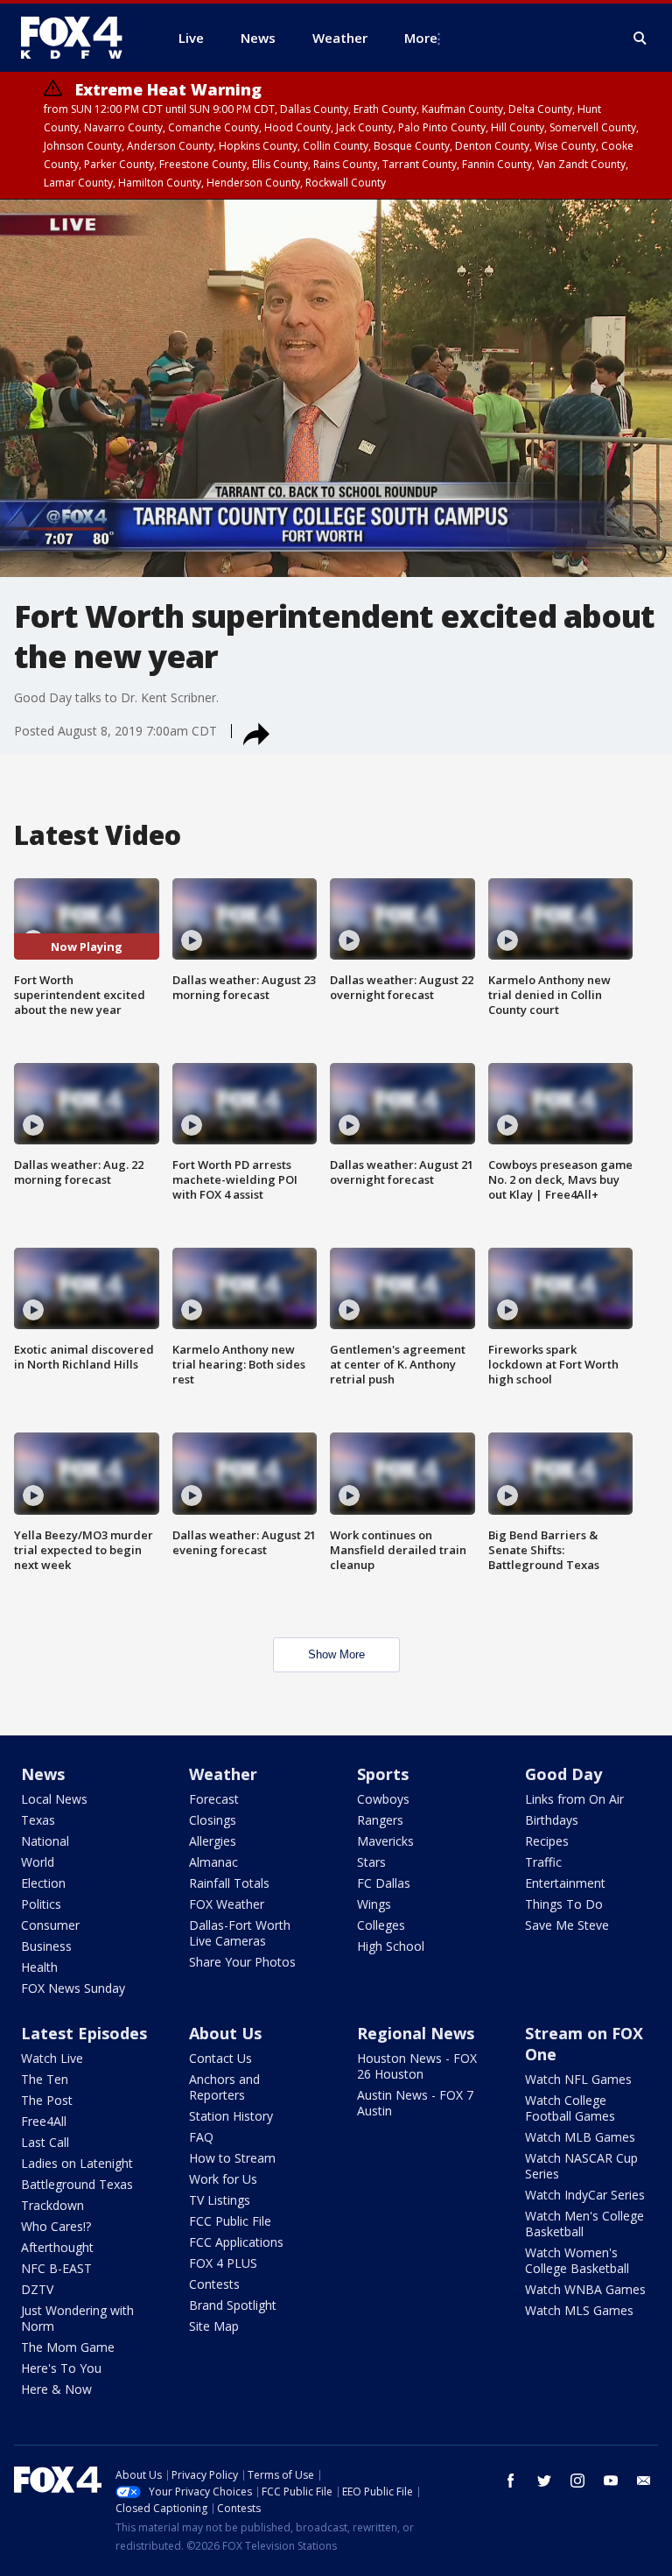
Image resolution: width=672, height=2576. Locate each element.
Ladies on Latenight (77, 2163)
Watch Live (52, 2058)
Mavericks (385, 1841)
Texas (38, 1820)
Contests (214, 2284)
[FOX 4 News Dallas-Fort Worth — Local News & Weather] (79, 38)
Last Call (45, 2142)
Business (46, 1946)
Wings (374, 1904)
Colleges (381, 1925)
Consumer (50, 1925)
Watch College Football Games (570, 2108)
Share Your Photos (242, 1962)
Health (39, 1967)
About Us (225, 2033)
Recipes (547, 1841)
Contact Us (220, 2058)
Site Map (214, 2326)
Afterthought (57, 2247)
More (421, 38)
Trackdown (52, 2205)
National (45, 1841)
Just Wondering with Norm (77, 2318)
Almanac (213, 1862)
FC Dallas (384, 1883)
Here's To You (61, 2368)
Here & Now (56, 2389)
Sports (383, 1774)
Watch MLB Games (580, 2137)
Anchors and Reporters (224, 2087)
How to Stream (232, 2158)
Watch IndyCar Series (585, 2195)
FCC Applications (236, 2242)
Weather (223, 1774)
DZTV (37, 2289)
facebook (511, 2481)
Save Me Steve (567, 1925)
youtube (611, 2481)
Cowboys (383, 1799)
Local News (54, 1799)
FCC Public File (230, 2221)
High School (391, 1946)
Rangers (380, 1820)
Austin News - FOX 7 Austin (415, 2103)
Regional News (416, 2033)
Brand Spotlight (233, 2305)
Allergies (213, 1841)
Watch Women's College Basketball (577, 2260)
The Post (47, 2100)
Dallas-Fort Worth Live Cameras (240, 1933)
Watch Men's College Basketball (584, 2224)
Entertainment (565, 1883)
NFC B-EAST (56, 2268)
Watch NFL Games (578, 2079)
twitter (544, 2481)
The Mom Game (68, 2347)
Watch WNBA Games (585, 2289)
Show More (336, 1654)
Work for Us (223, 2179)
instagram (577, 2481)
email (644, 2481)
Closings (213, 1820)
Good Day (563, 1774)
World (38, 1862)
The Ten (45, 2079)
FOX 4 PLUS (223, 2263)
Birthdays (552, 1820)
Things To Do (564, 1904)
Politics (41, 1904)
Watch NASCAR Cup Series (581, 2166)
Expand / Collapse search (640, 39)
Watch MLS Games (579, 2310)
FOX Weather (227, 1904)
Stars (371, 1862)
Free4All (44, 2121)
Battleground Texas (77, 2184)
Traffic (543, 1862)
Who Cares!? (56, 2226)
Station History (231, 2116)
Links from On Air (574, 1799)
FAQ (201, 2137)
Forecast (214, 1799)
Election (43, 1883)
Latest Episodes (84, 2033)
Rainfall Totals (229, 1883)
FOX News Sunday (73, 1988)
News (43, 1774)
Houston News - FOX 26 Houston (417, 2066)
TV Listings (220, 2200)
